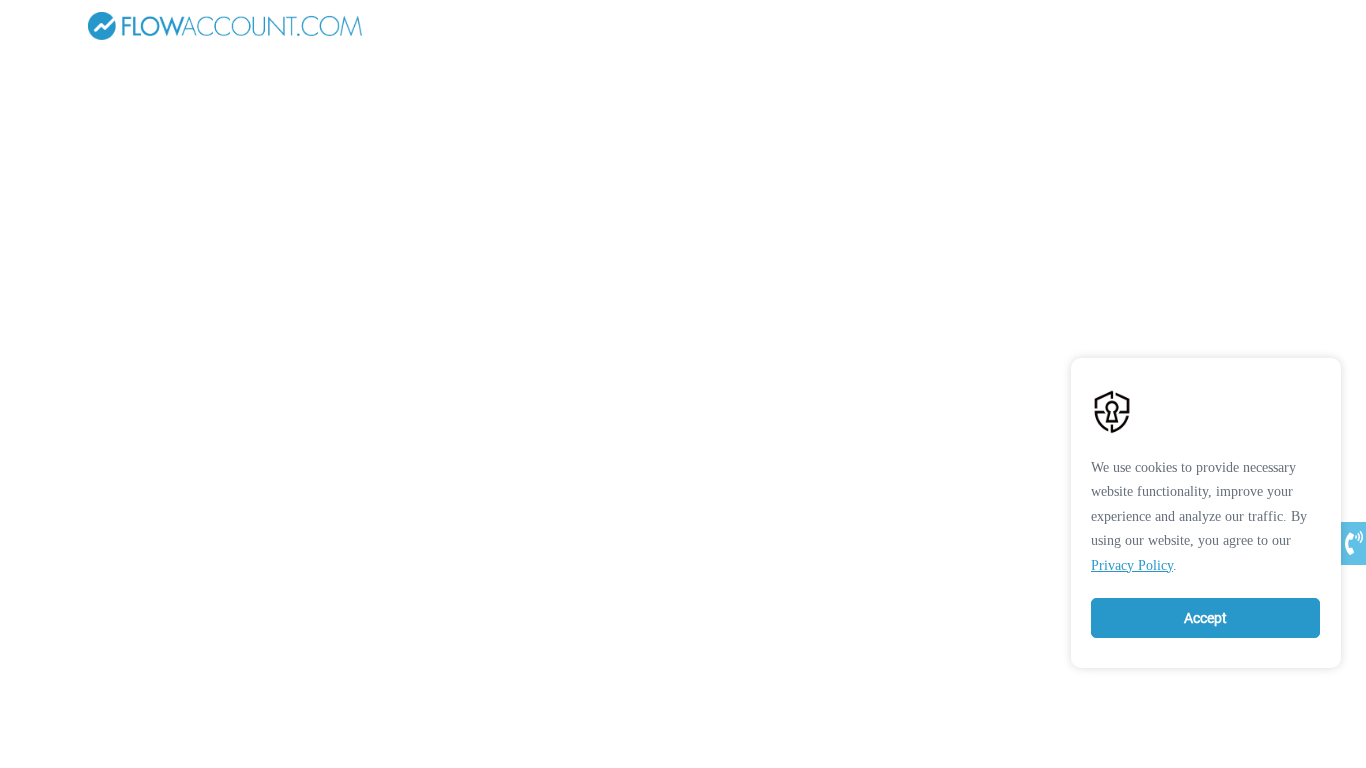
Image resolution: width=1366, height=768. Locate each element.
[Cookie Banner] (1206, 508)
